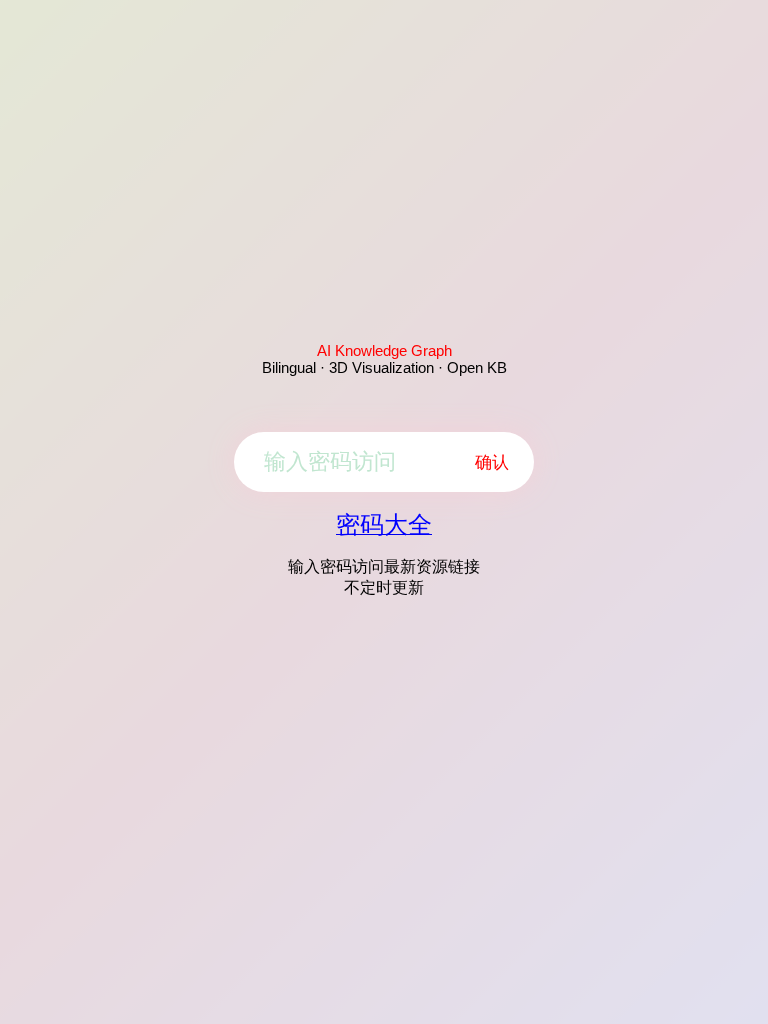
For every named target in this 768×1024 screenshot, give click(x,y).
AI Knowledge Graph (384, 350)
